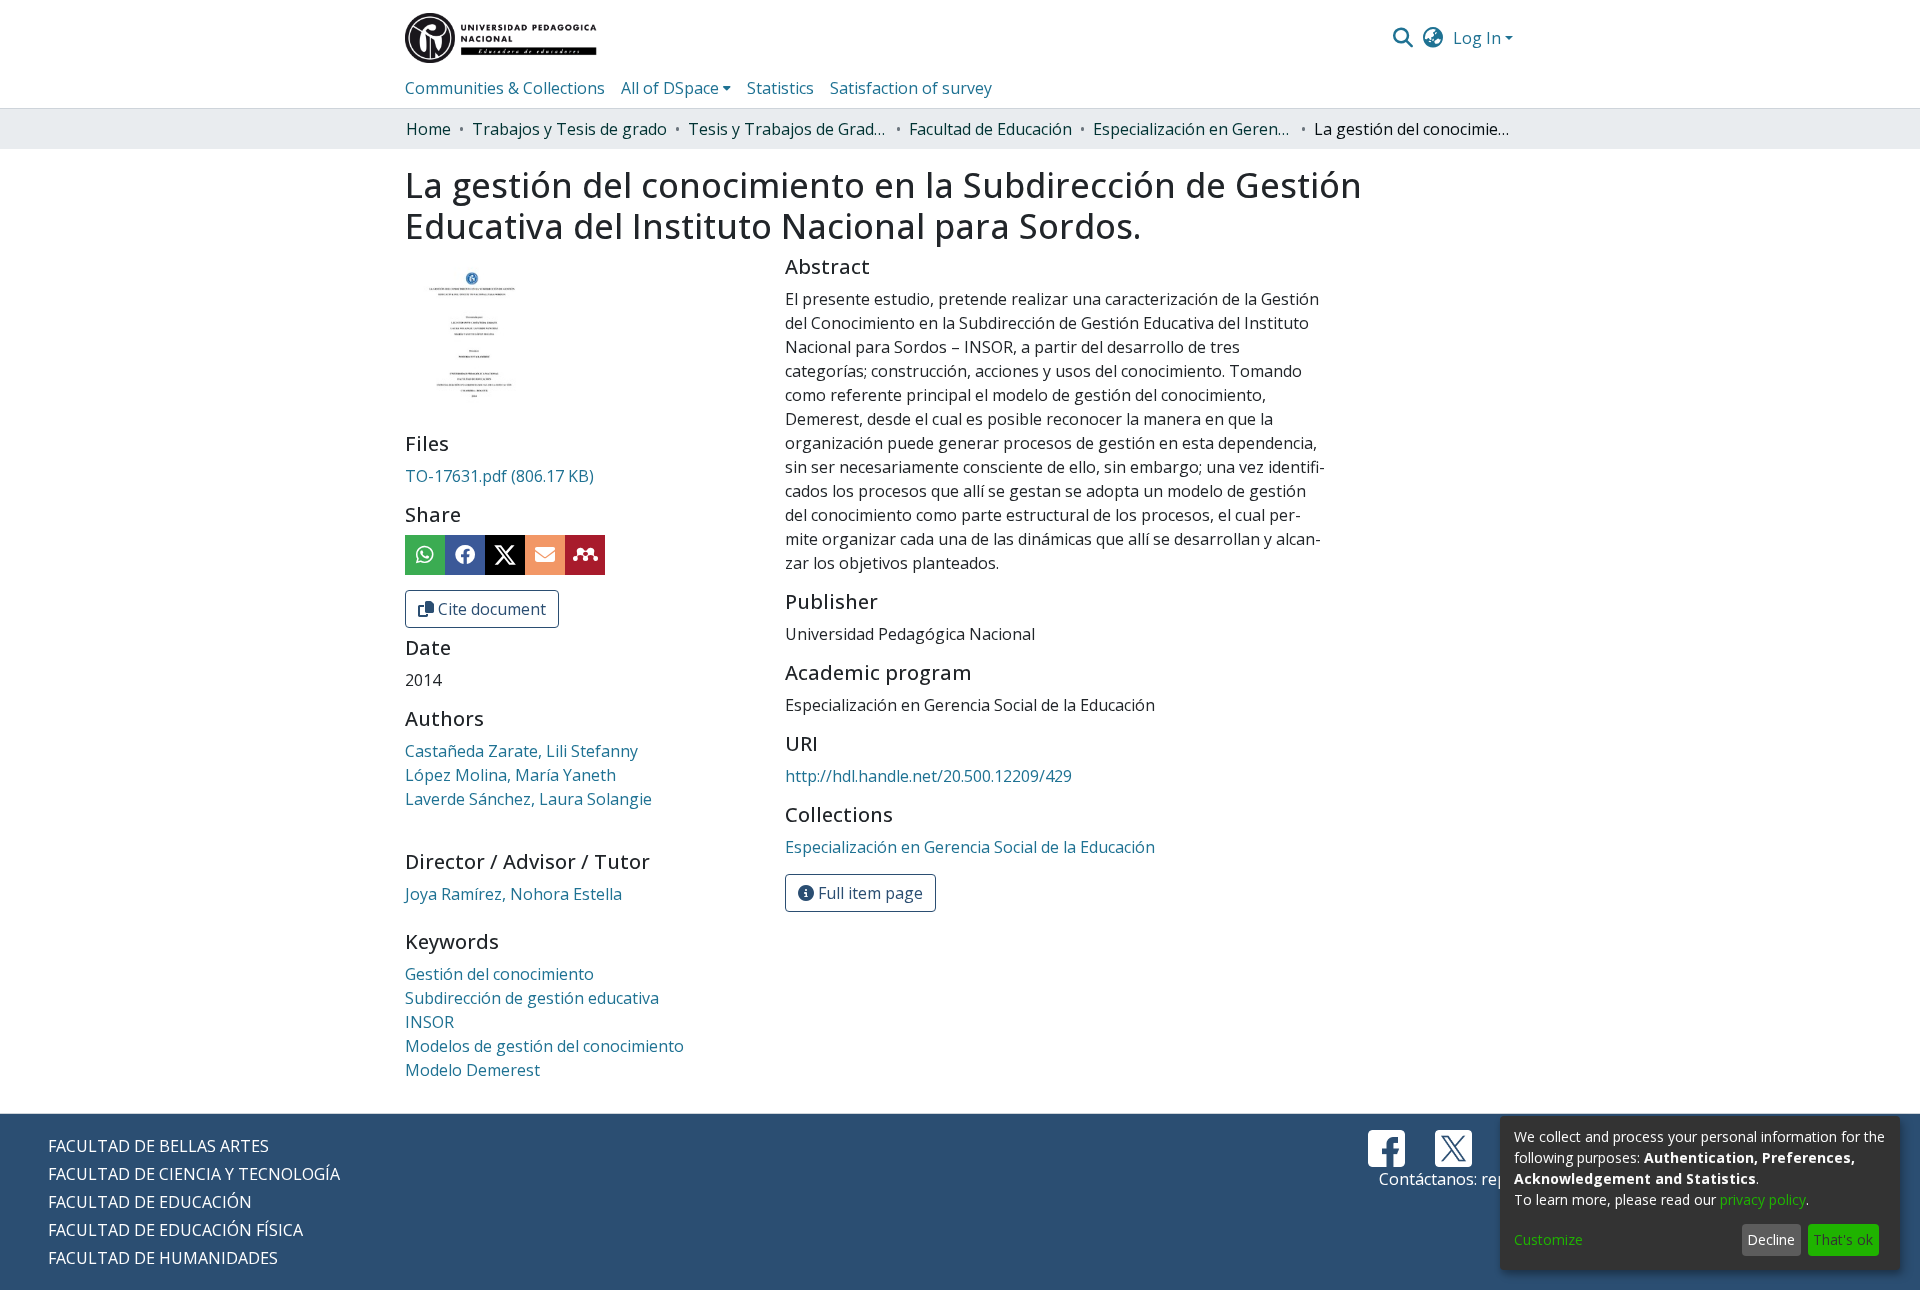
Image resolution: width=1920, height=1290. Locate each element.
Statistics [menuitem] (780, 88)
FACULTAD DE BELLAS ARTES (158, 1146)
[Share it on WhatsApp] (425, 555)
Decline (1771, 1239)
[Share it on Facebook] (465, 555)
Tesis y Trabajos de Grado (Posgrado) (788, 129)
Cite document (490, 609)
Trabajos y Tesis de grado (569, 129)
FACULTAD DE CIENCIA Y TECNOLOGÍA (194, 1174)
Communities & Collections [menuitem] (505, 88)
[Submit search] (1402, 38)
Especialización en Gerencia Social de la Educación (1193, 129)
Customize (1548, 1239)
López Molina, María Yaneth (510, 775)
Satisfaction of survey (911, 88)
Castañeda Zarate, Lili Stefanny (521, 751)
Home (428, 129)
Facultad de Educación (990, 129)
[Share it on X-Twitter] (505, 555)
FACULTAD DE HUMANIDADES (163, 1258)
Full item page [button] (868, 893)
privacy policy (1763, 1199)
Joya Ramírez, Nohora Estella (513, 894)
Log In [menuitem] (1477, 38)
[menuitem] (1433, 38)
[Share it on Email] (545, 555)
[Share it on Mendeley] (585, 555)
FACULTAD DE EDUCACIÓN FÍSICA (175, 1230)
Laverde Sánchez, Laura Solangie (528, 799)
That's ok (1843, 1239)
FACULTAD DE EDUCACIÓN (150, 1202)
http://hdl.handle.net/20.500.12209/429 (928, 776)
